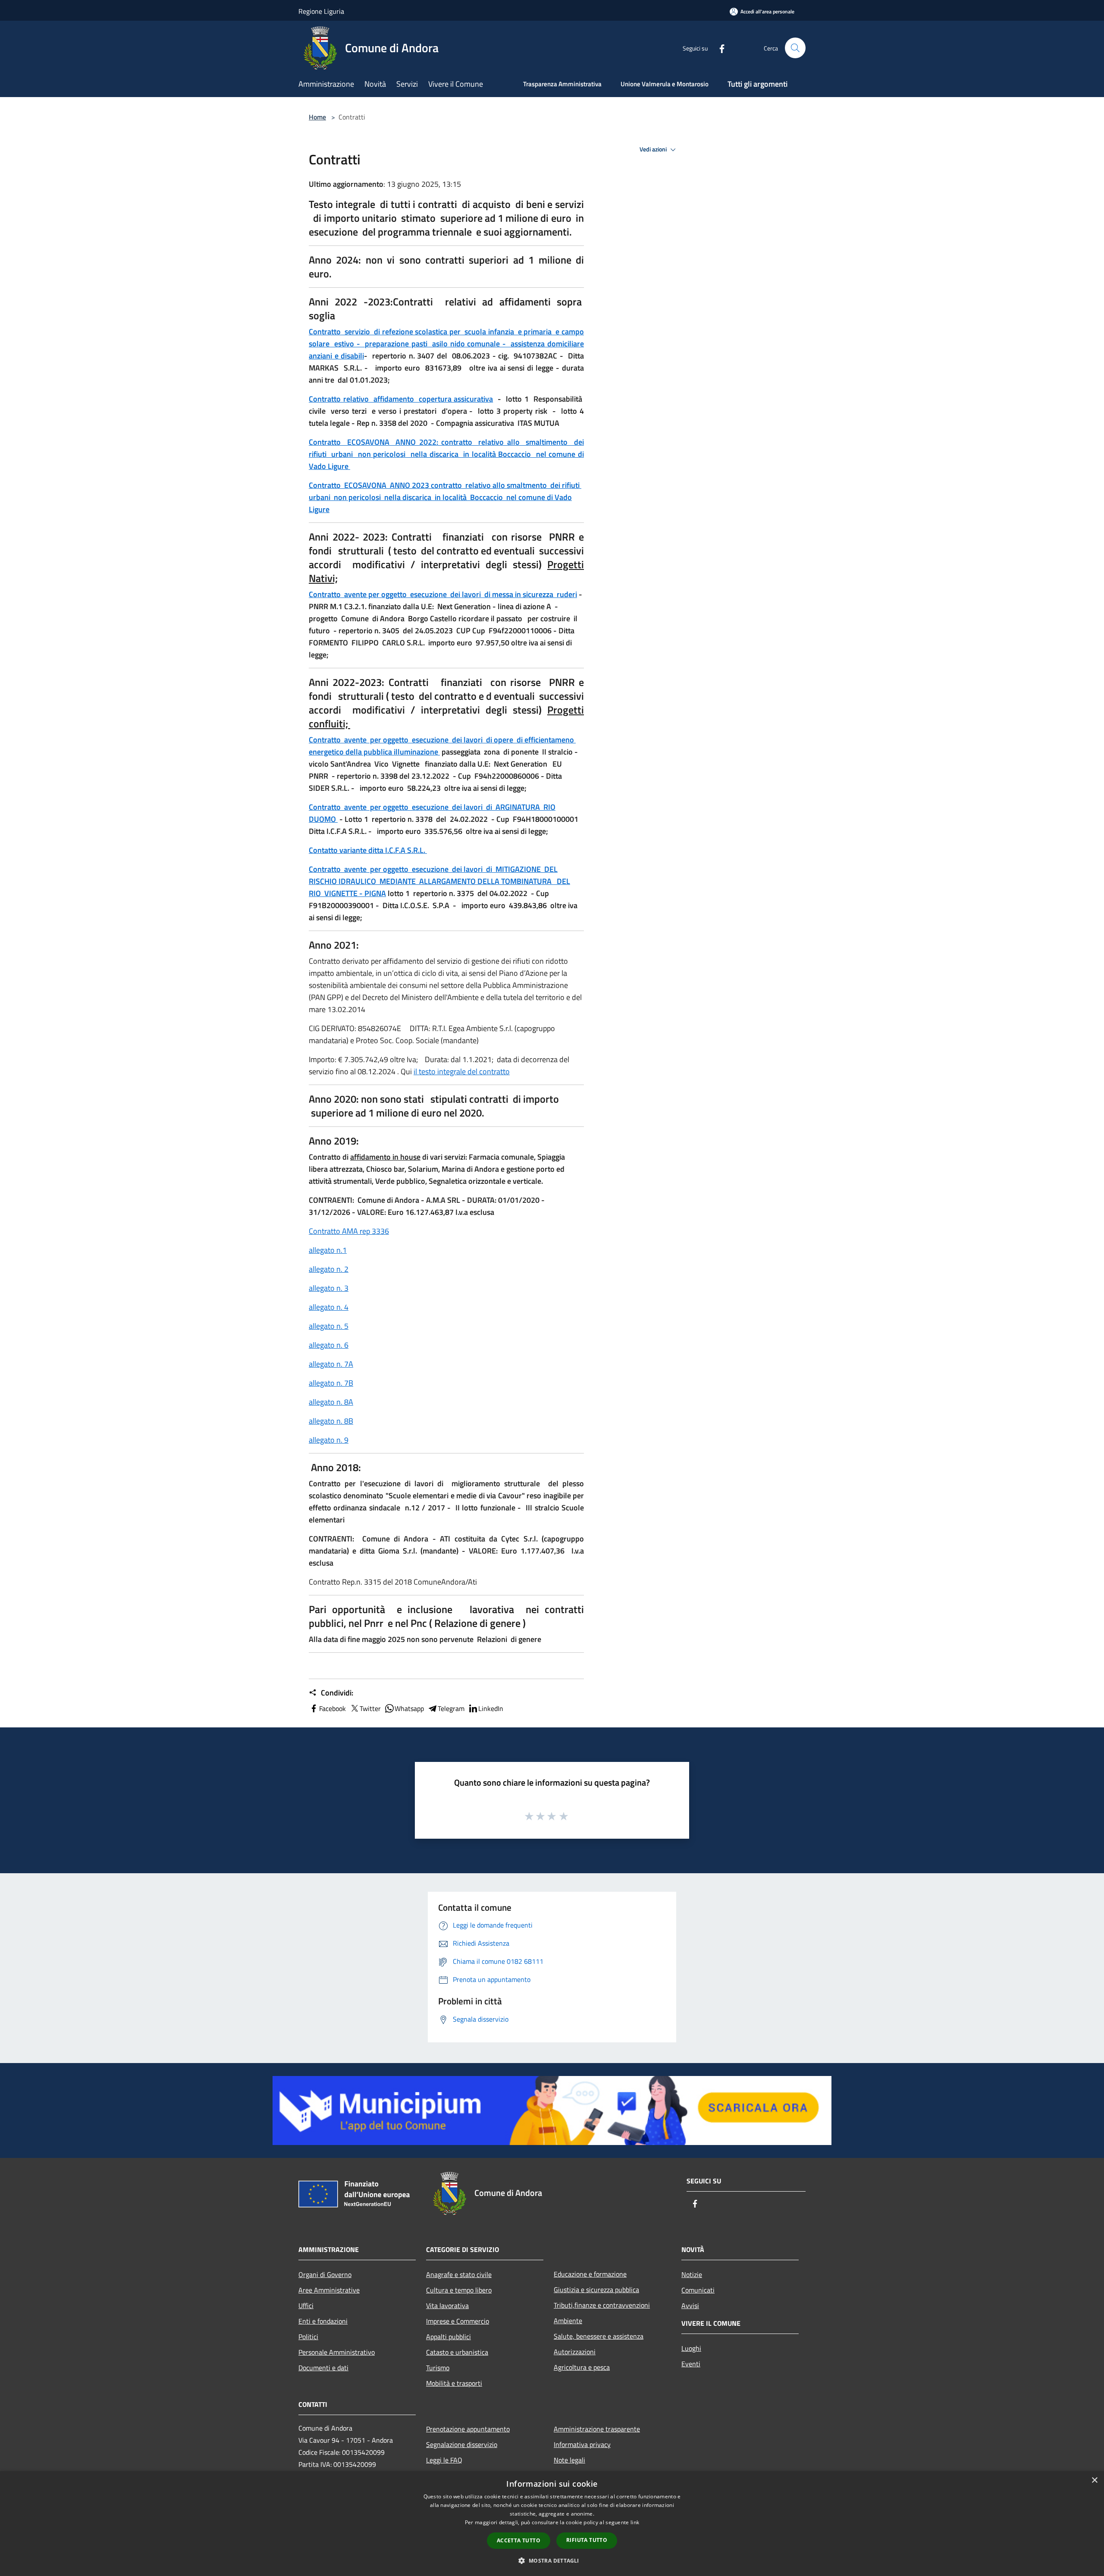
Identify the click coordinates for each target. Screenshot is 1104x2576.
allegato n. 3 (329, 1288)
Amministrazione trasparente (597, 2429)
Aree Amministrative (329, 2290)
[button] (552, 2560)
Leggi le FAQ (444, 2460)
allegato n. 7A (331, 1364)
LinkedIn (491, 1708)
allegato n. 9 (329, 1440)
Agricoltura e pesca (582, 2367)
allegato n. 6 (329, 1345)
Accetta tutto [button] (519, 2540)
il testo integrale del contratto (462, 1071)
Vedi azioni (654, 149)
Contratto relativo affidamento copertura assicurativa (401, 399)
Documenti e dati (323, 2368)
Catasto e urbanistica (457, 2352)
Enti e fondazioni (323, 2321)
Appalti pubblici (448, 2337)
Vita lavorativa (447, 2306)
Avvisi (690, 2306)
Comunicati (698, 2290)
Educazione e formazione (590, 2274)
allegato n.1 (328, 1250)
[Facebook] (718, 48)
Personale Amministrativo (337, 2352)
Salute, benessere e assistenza (599, 2336)
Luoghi (691, 2348)
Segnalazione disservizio (462, 2444)
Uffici (306, 2306)
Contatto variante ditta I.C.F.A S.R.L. (368, 850)
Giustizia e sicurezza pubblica (596, 2290)
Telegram (451, 1708)
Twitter (370, 1708)
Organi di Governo (325, 2274)
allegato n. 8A (331, 1402)
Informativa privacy (582, 2444)
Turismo (438, 2368)
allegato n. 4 (329, 1307)
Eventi (691, 2364)
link (635, 2522)
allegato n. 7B (331, 1383)
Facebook (332, 1708)
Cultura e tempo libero (459, 2290)
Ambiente (568, 2321)
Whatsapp (409, 1708)
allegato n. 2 (329, 1269)
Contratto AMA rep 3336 (349, 1231)
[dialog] (552, 2524)
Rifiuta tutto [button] (587, 2540)
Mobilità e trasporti (454, 2383)
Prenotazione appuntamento (468, 2429)
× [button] (1094, 2480)
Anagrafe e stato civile (459, 2274)
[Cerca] (795, 48)
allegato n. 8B (331, 1421)
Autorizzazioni (575, 2352)
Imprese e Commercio (458, 2321)
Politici (308, 2337)
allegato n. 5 (329, 1326)
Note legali (569, 2460)
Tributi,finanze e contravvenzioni (602, 2305)
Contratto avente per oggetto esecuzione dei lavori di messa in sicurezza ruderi (443, 594)
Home (317, 117)
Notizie (692, 2274)
